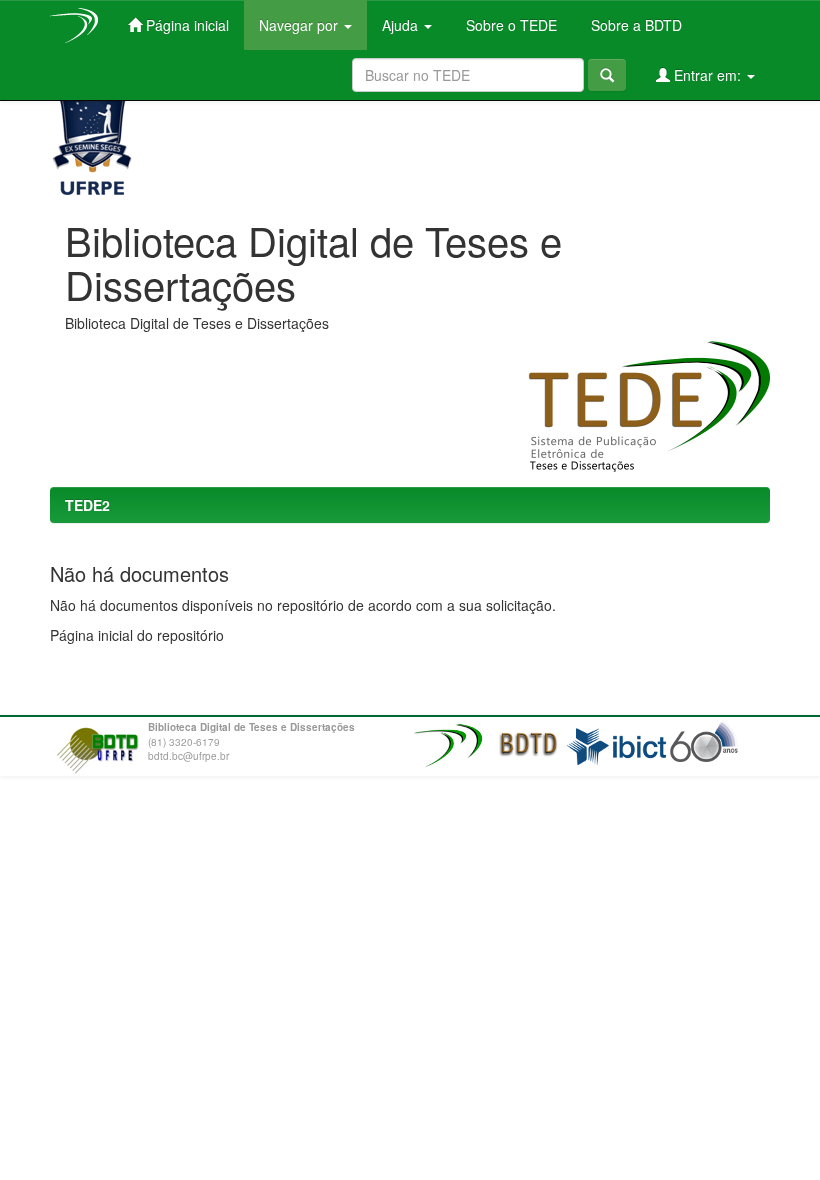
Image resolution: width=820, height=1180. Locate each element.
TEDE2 (87, 505)
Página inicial (185, 25)
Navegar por (300, 25)
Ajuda (402, 25)
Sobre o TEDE (509, 25)
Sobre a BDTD (634, 25)
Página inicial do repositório (137, 635)
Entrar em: (707, 75)
